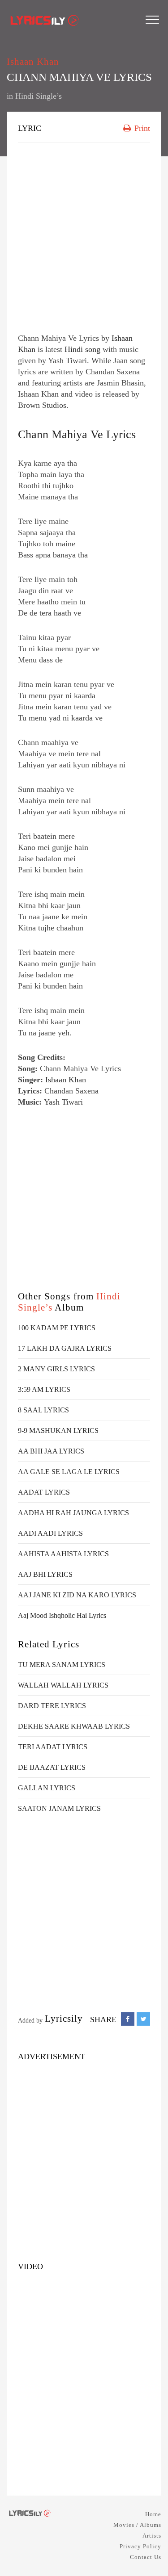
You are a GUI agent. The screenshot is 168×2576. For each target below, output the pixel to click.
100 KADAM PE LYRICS (57, 1328)
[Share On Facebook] (128, 2019)
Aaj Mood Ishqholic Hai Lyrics (62, 1615)
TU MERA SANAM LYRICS (62, 1665)
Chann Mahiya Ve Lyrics (77, 434)
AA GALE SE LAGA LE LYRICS (69, 1472)
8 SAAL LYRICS (43, 1410)
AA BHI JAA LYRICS (51, 1451)
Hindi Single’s (39, 96)
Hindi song (82, 349)
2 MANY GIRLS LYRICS (56, 1369)
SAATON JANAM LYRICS (59, 1808)
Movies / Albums (137, 2525)
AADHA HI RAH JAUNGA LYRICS (73, 1513)
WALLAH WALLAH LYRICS (63, 1685)
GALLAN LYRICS (47, 1788)
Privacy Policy (140, 2546)
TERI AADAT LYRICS (53, 1747)
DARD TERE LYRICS (52, 1706)
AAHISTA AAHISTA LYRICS (63, 1554)
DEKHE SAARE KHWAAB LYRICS (74, 1726)
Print (141, 128)
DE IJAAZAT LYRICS (52, 1767)
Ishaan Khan (33, 62)
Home (153, 2514)
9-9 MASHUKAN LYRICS (58, 1430)
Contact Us (146, 2557)
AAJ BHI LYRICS (45, 1574)
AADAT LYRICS (44, 1492)
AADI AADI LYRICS (50, 1533)
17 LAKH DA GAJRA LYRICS (65, 1348)
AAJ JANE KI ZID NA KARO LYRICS (77, 1595)
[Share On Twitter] (143, 2019)
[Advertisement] (84, 236)
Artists (152, 2536)
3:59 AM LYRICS (44, 1389)
